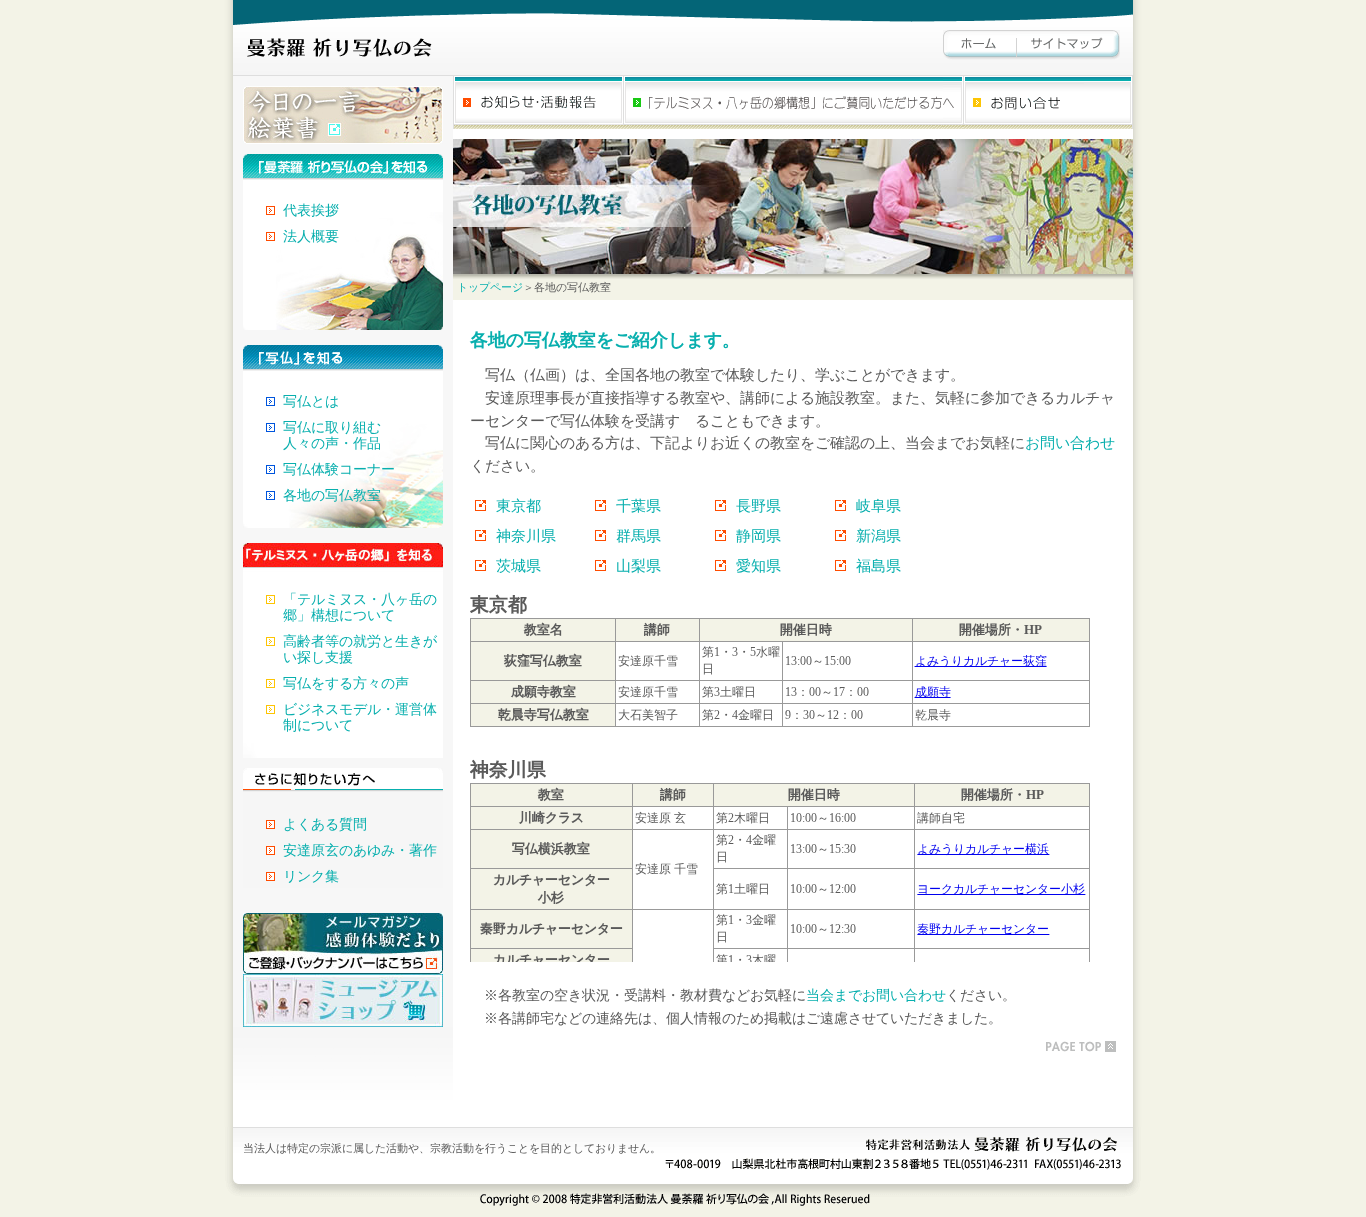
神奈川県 (526, 535)
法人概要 (311, 236)
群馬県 (638, 535)
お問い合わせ (1070, 442)
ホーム (980, 45)
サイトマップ (1068, 45)
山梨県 (638, 565)
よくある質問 (325, 824)
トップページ (490, 287)
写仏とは (311, 401)
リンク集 (311, 876)
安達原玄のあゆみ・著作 (360, 850)
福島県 (878, 565)
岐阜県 (878, 505)
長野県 (758, 505)
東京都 (518, 505)
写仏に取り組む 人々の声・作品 (332, 435)
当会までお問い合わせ (876, 995)
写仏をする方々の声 (346, 683)
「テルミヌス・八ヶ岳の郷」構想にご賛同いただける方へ (793, 102)
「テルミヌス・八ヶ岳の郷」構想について (360, 607)
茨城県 (518, 565)
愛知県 (758, 565)
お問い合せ (1048, 102)
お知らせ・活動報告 (538, 102)
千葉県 (638, 505)
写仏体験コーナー (339, 469)
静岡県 (758, 535)
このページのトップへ (1078, 1046)
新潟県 (878, 535)
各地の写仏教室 (332, 495)
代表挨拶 (311, 210)
